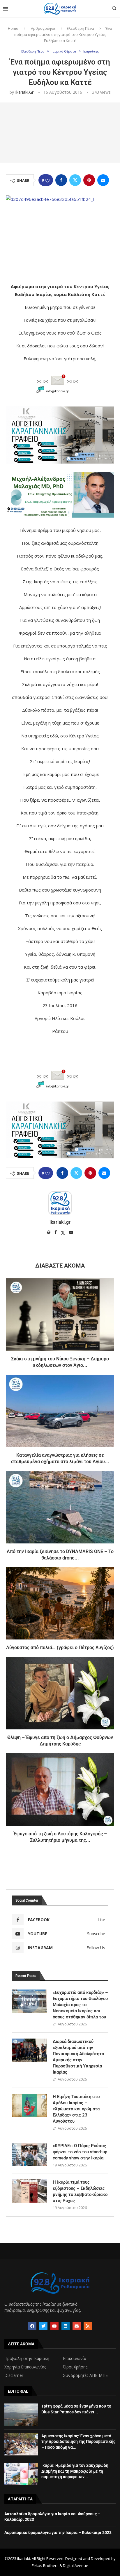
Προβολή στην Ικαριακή (27, 2359)
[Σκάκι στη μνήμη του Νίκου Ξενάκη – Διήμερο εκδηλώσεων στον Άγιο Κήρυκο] (60, 1315)
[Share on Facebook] (61, 180)
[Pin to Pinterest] (89, 180)
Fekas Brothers (45, 2565)
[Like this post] (47, 180)
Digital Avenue (76, 2565)
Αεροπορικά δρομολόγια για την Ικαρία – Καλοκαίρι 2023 (58, 2533)
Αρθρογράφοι (43, 28)
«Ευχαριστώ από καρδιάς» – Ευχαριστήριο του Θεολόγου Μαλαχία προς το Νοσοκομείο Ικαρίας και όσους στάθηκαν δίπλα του (80, 2005)
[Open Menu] (6, 9)
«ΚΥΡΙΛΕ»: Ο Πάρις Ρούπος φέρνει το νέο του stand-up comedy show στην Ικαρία (80, 2152)
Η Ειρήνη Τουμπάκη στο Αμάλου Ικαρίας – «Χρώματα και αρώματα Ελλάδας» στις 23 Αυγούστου (76, 2109)
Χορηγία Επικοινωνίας (25, 2367)
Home (13, 28)
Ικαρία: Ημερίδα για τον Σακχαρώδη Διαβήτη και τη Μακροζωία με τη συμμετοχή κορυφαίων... (75, 2471)
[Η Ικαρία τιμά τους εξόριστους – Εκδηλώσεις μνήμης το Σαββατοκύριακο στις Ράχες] (29, 2191)
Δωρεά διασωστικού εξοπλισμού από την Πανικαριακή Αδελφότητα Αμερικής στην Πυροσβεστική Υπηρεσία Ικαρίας (78, 2057)
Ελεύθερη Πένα (80, 28)
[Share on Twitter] (75, 180)
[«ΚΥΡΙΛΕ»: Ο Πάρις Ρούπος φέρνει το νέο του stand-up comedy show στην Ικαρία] (29, 2154)
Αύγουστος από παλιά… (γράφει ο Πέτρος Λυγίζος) (60, 1648)
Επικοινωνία (75, 2359)
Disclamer (14, 2375)
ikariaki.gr (24, 92)
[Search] (114, 9)
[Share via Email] (103, 180)
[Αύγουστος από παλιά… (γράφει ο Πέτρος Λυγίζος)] (60, 1603)
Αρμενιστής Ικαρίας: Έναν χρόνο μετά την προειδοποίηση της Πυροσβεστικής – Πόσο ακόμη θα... (78, 2442)
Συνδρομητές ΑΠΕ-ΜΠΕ (85, 2375)
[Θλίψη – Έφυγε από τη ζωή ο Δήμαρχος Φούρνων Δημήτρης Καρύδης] (60, 1693)
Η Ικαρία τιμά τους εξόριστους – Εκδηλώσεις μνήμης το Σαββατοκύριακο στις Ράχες (80, 2191)
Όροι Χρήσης (75, 2367)
